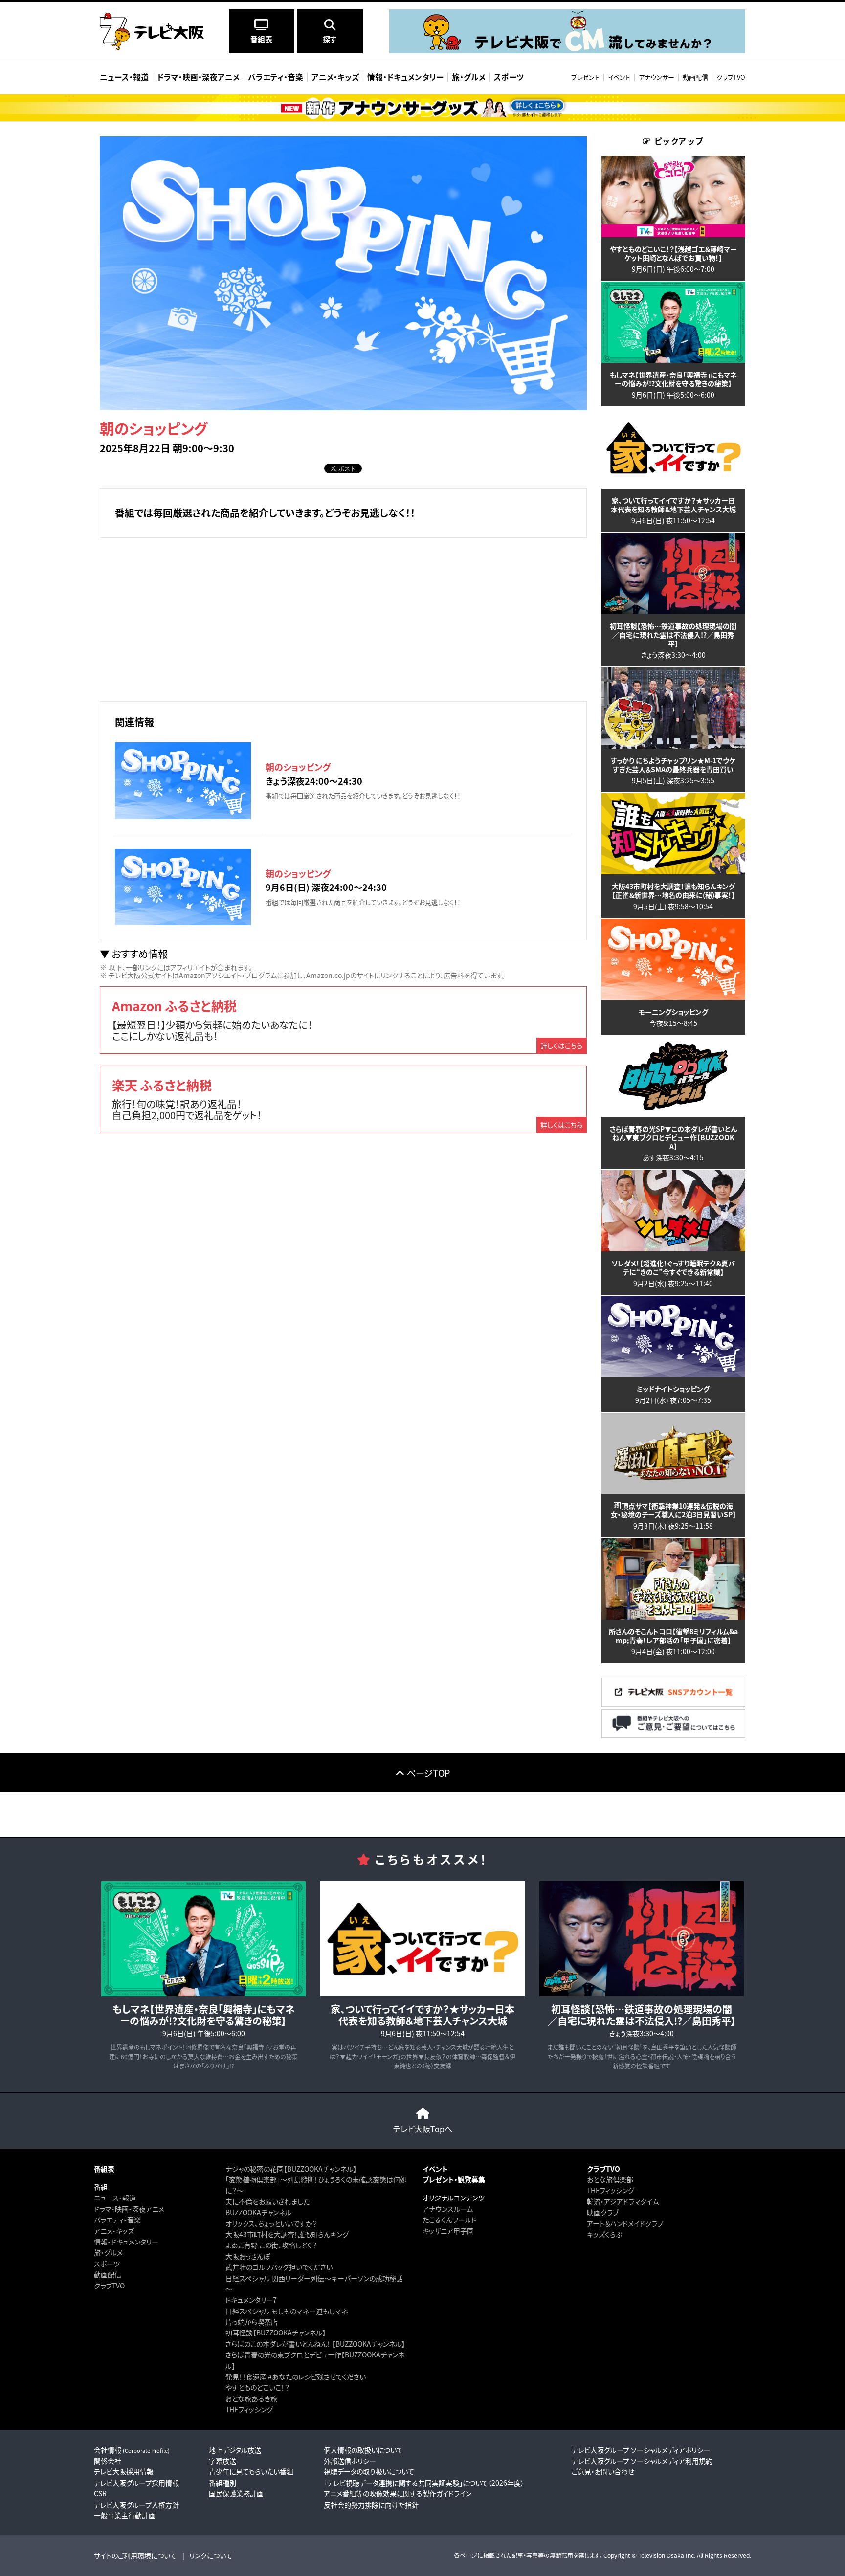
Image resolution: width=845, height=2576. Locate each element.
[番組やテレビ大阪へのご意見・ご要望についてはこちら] (673, 1735)
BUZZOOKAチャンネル (258, 2212)
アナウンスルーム (448, 2209)
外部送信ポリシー (350, 2461)
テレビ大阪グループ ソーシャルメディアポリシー (641, 2450)
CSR (100, 2493)
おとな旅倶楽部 (610, 2179)
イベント (619, 77)
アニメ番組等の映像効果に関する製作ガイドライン (398, 2493)
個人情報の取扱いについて (363, 2450)
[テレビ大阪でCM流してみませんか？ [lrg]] (567, 51)
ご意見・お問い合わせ (603, 2471)
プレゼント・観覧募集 (454, 2179)
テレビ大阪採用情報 (124, 2471)
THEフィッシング (249, 2409)
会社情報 (132, 2450)
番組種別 (222, 2483)
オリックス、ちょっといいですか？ (271, 2223)
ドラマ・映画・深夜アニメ (129, 2209)
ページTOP (428, 1773)
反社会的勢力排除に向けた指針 (371, 2505)
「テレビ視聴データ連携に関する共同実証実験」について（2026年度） (424, 2483)
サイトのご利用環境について (135, 2555)
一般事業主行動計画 (125, 2515)
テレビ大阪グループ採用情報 (136, 2483)
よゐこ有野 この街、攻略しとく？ (271, 2245)
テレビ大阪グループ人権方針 (136, 2505)
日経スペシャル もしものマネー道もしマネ (287, 2311)
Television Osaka (661, 2555)
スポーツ (107, 2264)
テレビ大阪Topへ (423, 2129)
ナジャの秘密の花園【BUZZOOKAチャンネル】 (291, 2169)
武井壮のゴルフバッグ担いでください (279, 2267)
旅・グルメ (108, 2252)
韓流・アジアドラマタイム (623, 2201)
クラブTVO (731, 77)
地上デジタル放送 (235, 2450)
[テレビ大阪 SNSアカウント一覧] (673, 1703)
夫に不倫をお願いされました (267, 2201)
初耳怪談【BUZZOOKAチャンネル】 (276, 2332)
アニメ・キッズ (114, 2231)
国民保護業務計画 (236, 2493)
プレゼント (585, 77)
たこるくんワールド (450, 2220)
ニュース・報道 (115, 2198)
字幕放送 (222, 2461)
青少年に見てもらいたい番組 (251, 2471)
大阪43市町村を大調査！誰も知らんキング (287, 2234)
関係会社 (108, 2461)
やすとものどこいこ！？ (257, 2387)
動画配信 (695, 77)
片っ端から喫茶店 (252, 2322)
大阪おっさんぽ (248, 2256)
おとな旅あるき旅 (251, 2398)
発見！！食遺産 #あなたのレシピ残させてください (296, 2376)
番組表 (104, 2169)
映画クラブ (603, 2212)
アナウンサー (656, 77)
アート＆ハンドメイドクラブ (625, 2223)
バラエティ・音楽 (117, 2220)
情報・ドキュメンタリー (126, 2242)
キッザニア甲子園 (448, 2231)
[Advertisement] (343, 618)
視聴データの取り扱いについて (369, 2471)
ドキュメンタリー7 (251, 2300)
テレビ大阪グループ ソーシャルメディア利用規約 (642, 2461)
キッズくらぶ (604, 2234)
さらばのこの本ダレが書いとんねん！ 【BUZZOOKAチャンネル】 (315, 2344)
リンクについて (211, 2555)
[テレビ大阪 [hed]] (152, 31)
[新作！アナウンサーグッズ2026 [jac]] (422, 108)
